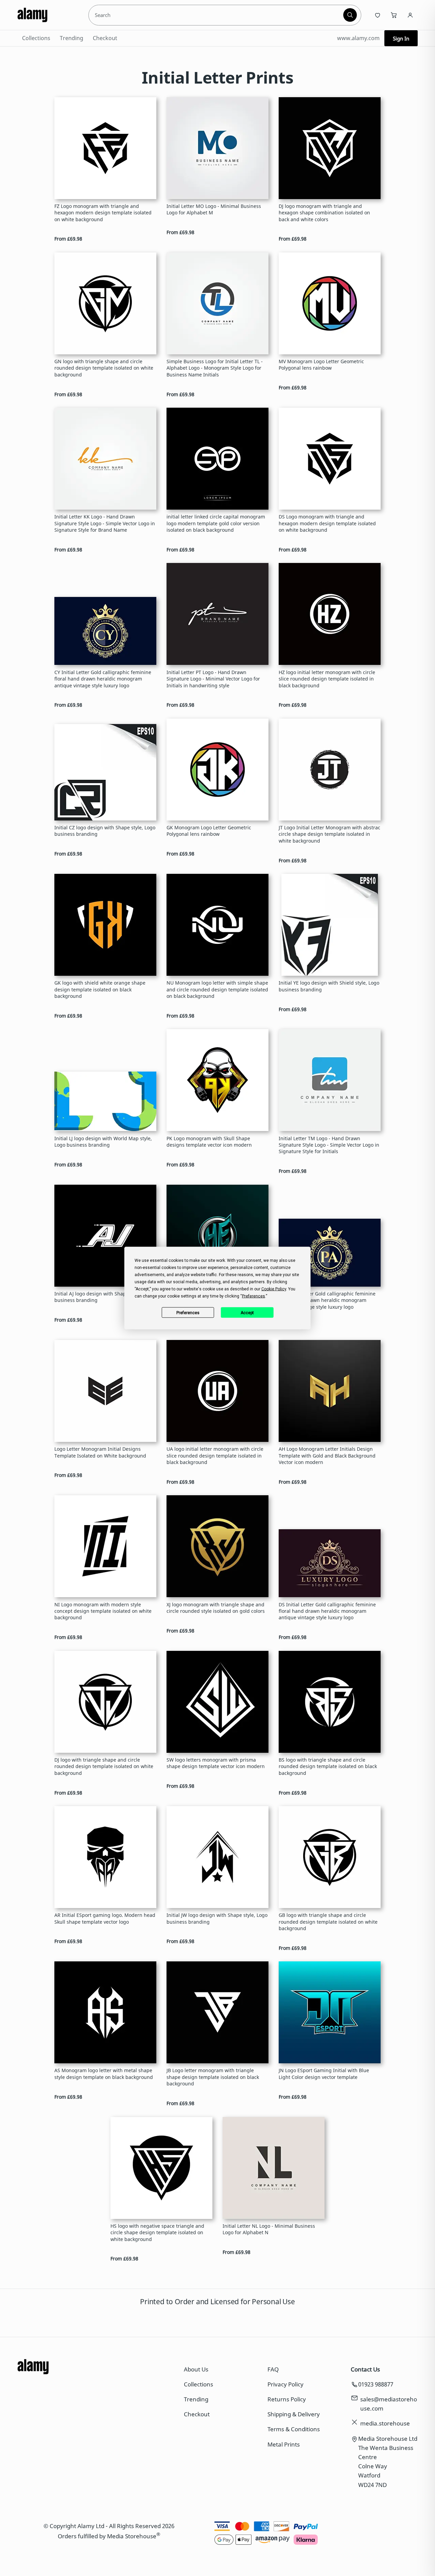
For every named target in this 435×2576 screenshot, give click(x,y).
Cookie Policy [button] (274, 1289)
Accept (247, 1312)
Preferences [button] (254, 1296)
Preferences (188, 1312)
